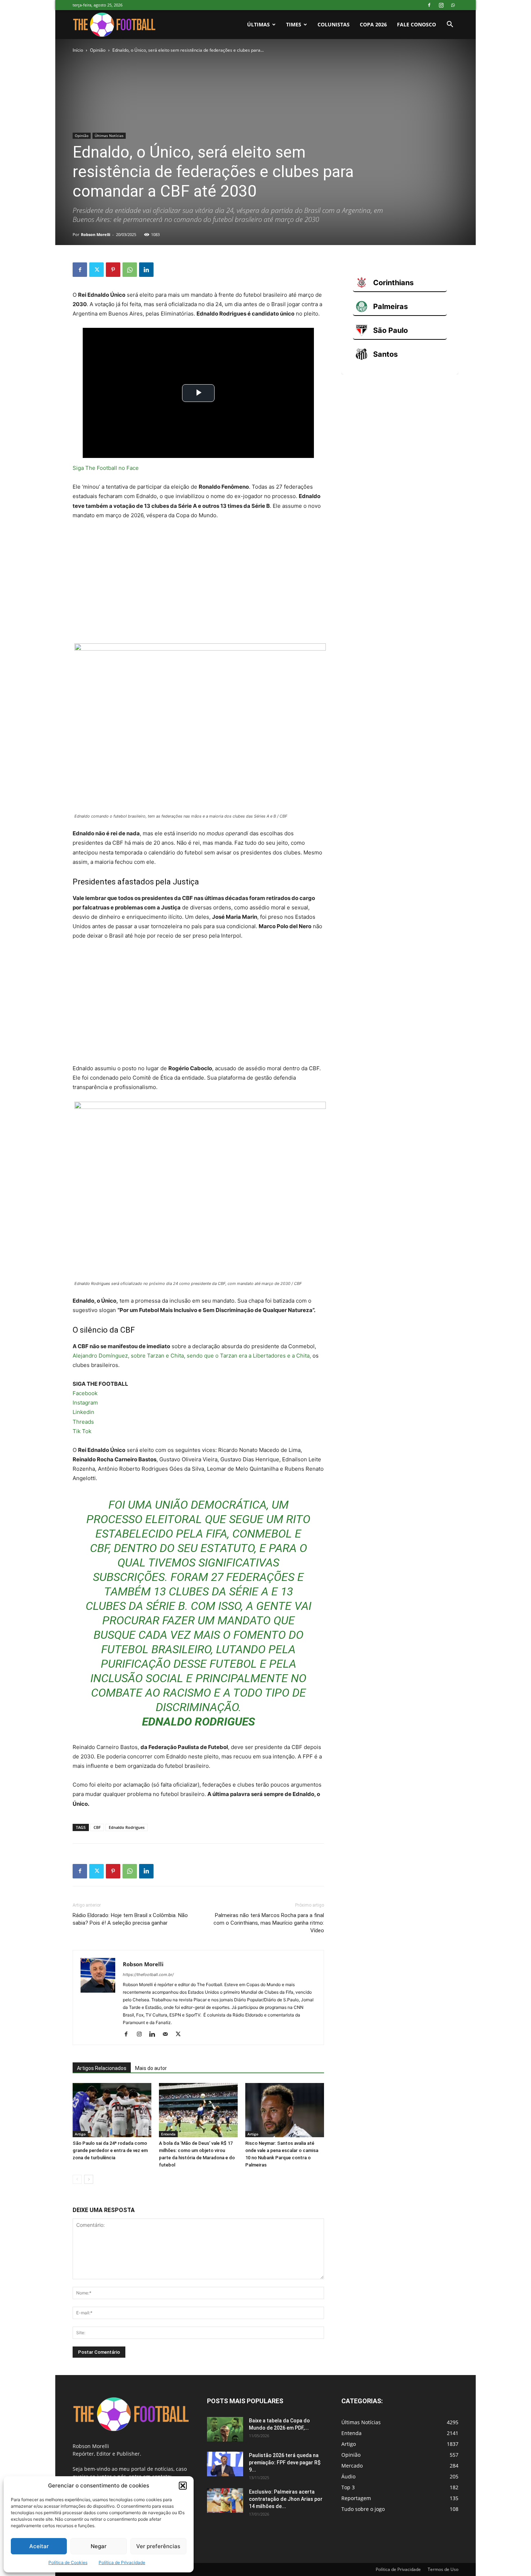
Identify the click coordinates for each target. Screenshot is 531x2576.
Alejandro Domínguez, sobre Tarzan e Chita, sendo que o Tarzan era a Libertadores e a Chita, (192, 1356)
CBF (97, 1827)
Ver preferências (158, 2546)
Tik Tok (82, 1431)
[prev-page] (77, 2179)
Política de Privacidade (122, 2562)
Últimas (258, 24)
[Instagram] (441, 5)
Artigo (80, 2134)
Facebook (85, 1393)
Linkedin (83, 1412)
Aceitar (39, 2546)
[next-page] (89, 2179)
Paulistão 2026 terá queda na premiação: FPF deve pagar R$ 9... (285, 2463)
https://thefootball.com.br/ (148, 1975)
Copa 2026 (373, 24)
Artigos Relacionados (102, 2068)
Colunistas (334, 24)
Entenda (168, 2134)
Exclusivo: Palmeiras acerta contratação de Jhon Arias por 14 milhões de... (286, 2499)
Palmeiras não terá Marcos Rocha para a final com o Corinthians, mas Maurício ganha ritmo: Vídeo (269, 1923)
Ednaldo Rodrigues (127, 1827)
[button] (183, 2486)
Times (294, 24)
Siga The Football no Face (106, 468)
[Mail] (168, 2035)
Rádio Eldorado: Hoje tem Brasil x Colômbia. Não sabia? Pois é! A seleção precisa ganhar (130, 1919)
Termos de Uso (443, 2569)
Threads (83, 1422)
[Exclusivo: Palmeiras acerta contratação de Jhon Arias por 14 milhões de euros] (225, 2501)
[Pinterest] (113, 270)
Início (78, 50)
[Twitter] (96, 270)
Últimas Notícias (109, 136)
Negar (99, 2546)
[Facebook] (429, 5)
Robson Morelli (96, 234)
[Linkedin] (146, 270)
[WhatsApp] (453, 5)
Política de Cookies (68, 2562)
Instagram (85, 1403)
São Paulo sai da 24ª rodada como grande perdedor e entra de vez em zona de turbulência (110, 2150)
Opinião (98, 50)
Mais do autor (151, 2068)
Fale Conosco (416, 24)
